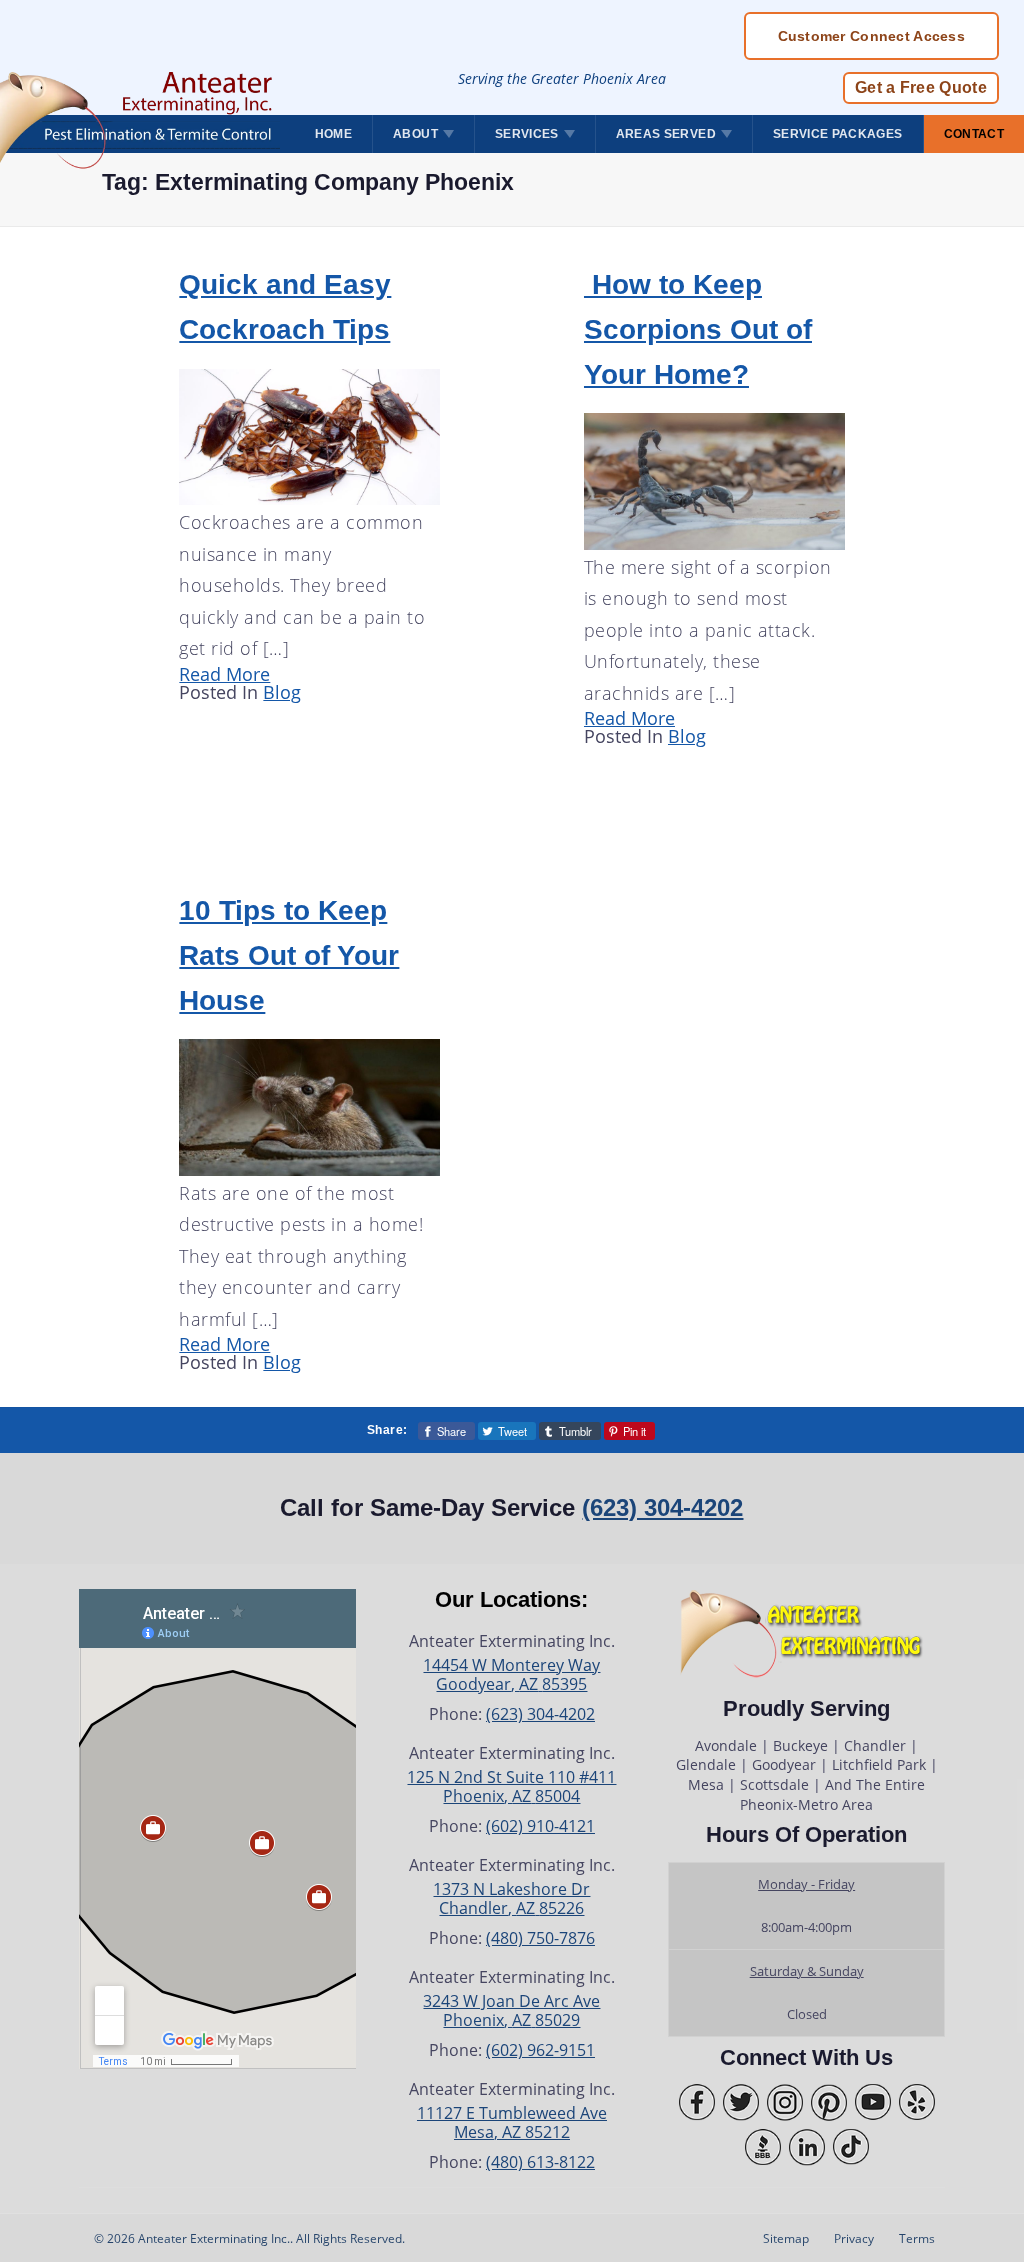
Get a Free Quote (921, 87)
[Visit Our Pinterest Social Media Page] (829, 2102)
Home (333, 133)
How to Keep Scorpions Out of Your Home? (698, 329)
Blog (282, 692)
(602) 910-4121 (540, 1826)
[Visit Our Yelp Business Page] (917, 2102)
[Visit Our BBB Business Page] (763, 2147)
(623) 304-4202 (662, 1507)
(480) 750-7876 (540, 1938)
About (415, 133)
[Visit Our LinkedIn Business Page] (807, 2147)
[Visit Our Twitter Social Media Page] (741, 2102)
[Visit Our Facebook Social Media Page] (697, 2102)
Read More (224, 674)
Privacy (854, 2238)
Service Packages (838, 133)
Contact (974, 133)
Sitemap (786, 2238)
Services (527, 133)
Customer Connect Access (871, 36)
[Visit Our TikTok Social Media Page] (851, 2147)
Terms (917, 2238)
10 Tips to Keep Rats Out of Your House (289, 955)
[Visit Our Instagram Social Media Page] (785, 2102)
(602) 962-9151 (540, 2050)
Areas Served (666, 133)
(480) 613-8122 (540, 2162)
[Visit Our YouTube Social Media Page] (873, 2102)
